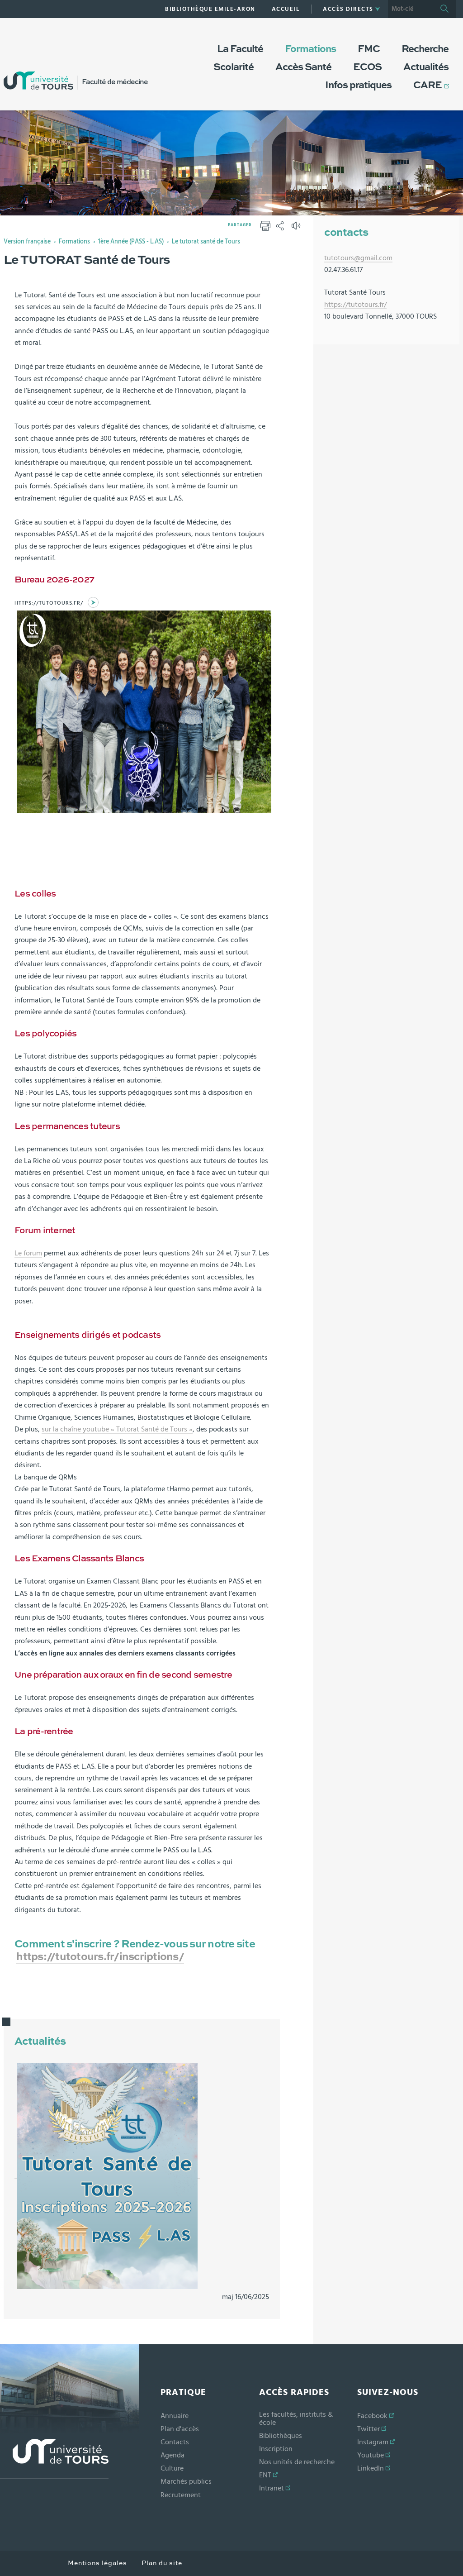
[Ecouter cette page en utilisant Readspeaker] (297, 229)
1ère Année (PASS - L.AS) (131, 242)
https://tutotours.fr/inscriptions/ (100, 1957)
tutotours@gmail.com (358, 258)
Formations (74, 242)
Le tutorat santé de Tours (206, 242)
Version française (27, 242)
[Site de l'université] (54, 2459)
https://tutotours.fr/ (49, 603)
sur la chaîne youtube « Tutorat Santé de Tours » (117, 1429)
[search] (411, 9)
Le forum (28, 1253)
